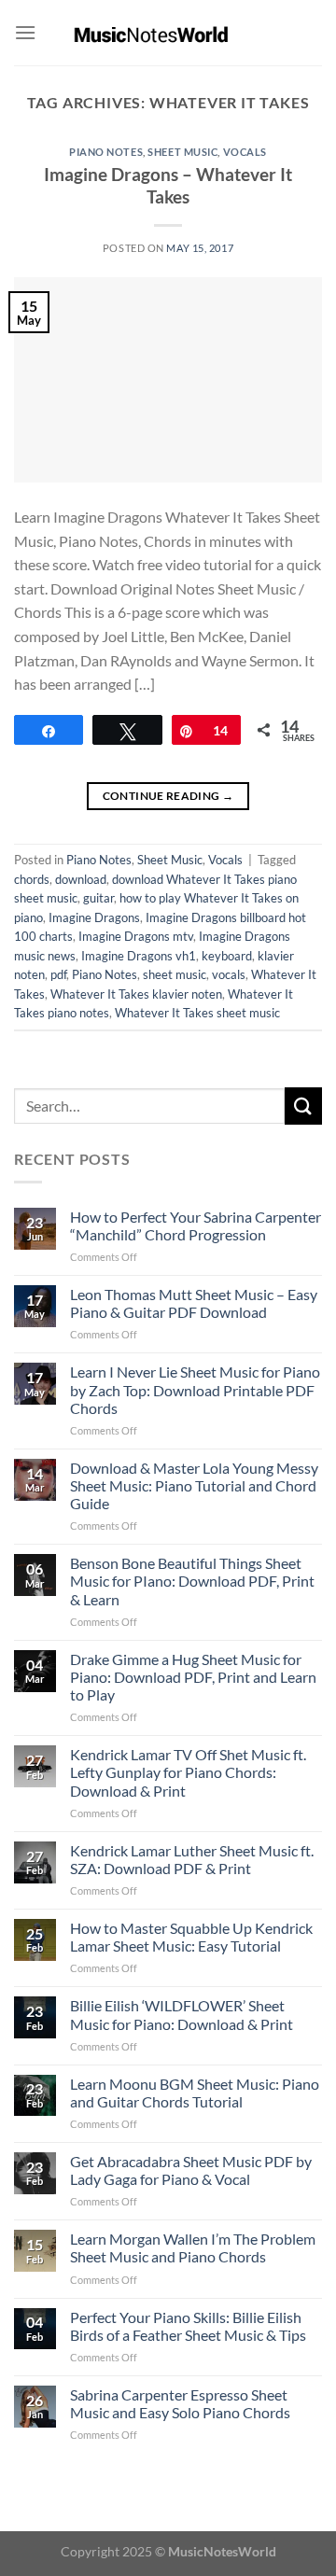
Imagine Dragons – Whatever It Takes (168, 186)
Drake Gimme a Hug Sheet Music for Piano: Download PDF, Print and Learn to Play (193, 1677)
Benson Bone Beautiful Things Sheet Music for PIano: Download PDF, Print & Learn (192, 1581)
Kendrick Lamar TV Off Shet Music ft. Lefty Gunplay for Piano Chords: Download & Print (188, 1772)
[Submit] (303, 1106)
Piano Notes (106, 152)
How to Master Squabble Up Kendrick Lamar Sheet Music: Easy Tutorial (191, 1937)
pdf (58, 974)
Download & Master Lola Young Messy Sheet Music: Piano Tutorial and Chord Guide (194, 1485)
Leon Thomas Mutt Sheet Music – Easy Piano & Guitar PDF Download (194, 1303)
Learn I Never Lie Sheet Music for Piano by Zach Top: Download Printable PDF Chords (195, 1389)
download (81, 879)
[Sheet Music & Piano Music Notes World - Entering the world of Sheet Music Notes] (168, 33)
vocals (229, 974)
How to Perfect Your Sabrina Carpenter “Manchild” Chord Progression (196, 1225)
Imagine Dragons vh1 (139, 956)
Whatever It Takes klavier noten (136, 994)
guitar (98, 898)
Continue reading (168, 796)
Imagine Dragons (94, 917)
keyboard (227, 956)
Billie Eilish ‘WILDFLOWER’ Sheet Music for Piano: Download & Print (182, 2014)
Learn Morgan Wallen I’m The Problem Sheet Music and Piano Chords (193, 2247)
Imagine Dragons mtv (136, 936)
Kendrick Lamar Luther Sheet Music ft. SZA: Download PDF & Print (192, 1859)
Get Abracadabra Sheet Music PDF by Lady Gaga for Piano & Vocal (191, 2170)
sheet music (175, 974)
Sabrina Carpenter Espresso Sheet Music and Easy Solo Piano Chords (180, 2403)
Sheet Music (182, 152)
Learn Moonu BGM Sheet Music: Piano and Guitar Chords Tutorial (195, 2093)
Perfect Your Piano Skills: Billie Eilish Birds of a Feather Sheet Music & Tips (188, 2326)
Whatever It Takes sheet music (197, 1013)
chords (32, 879)
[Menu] (25, 32)
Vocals (245, 152)
